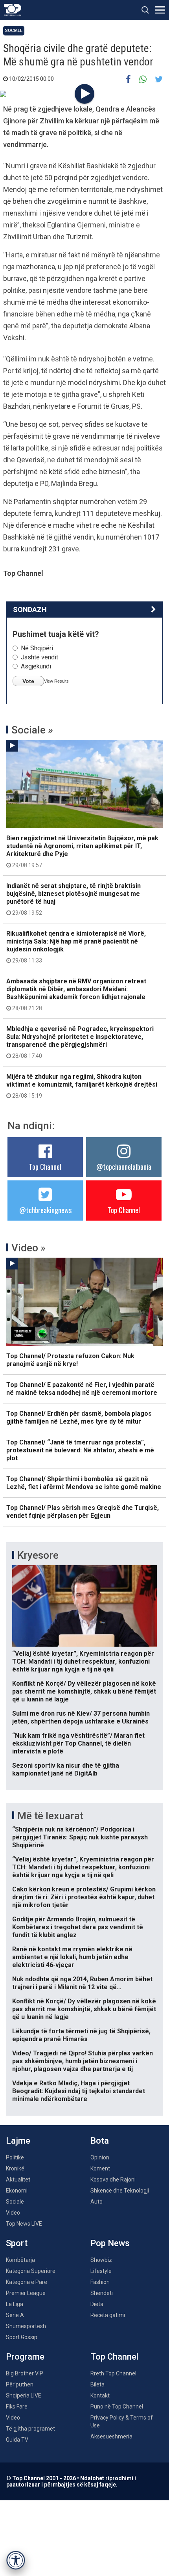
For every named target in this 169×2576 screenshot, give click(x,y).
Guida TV (17, 2440)
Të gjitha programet (30, 2429)
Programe (25, 2357)
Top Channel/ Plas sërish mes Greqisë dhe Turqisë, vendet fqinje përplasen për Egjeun (83, 1512)
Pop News (110, 2243)
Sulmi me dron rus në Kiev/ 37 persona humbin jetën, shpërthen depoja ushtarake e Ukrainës (81, 1717)
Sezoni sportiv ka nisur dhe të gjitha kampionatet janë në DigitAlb (66, 1769)
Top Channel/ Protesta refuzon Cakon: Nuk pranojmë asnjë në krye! (70, 1360)
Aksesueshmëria (111, 2436)
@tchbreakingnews (45, 1210)
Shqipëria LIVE (24, 2395)
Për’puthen (20, 2384)
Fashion (100, 2282)
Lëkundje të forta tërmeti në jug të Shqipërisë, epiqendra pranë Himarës (81, 2035)
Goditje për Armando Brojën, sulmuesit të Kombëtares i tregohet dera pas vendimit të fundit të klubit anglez (78, 1927)
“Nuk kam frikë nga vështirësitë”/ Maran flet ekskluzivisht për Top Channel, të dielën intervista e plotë (78, 1743)
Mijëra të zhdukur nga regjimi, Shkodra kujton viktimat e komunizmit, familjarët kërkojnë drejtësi (82, 1086)
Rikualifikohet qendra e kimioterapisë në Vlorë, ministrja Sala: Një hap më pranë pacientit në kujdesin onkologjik (76, 947)
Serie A (15, 2315)
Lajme (18, 2141)
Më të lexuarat (50, 1816)
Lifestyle (101, 2271)
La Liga (15, 2304)
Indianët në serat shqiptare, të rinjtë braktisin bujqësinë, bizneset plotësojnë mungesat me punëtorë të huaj (73, 899)
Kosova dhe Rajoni (113, 2180)
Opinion (100, 2157)
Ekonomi (17, 2191)
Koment (100, 2168)
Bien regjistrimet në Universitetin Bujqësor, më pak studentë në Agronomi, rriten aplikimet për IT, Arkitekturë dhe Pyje (82, 851)
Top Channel (45, 1167)
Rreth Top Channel (113, 2373)
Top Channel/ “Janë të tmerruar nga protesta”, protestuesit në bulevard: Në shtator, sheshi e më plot (80, 1450)
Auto (96, 2202)
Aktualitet (18, 2180)
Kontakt (100, 2395)
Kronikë (15, 2168)
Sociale (14, 31)
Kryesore (38, 1555)
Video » (28, 1248)
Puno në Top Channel (117, 2407)
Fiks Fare (17, 2407)
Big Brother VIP (25, 2373)
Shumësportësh (26, 2326)
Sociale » (32, 730)
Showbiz (101, 2260)
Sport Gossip (22, 2337)
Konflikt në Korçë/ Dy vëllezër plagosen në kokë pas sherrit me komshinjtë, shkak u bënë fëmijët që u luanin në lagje (84, 1691)
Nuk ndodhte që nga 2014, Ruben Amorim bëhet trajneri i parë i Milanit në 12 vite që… (82, 1983)
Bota (100, 2141)
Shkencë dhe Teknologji (120, 2191)
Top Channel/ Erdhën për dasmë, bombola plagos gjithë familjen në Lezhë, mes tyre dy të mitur (79, 1417)
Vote (28, 681)
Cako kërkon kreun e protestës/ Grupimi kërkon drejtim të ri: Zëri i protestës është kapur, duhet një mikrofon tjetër (84, 1897)
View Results (56, 681)
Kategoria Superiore (31, 2271)
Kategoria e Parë (27, 2282)
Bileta (97, 2384)
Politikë (15, 2157)
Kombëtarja (20, 2260)
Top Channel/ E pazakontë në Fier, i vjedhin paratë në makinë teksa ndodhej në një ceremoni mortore (82, 1389)
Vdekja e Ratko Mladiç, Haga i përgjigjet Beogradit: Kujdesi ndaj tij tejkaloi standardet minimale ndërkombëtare (79, 2091)
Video (13, 2213)
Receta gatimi (108, 2315)
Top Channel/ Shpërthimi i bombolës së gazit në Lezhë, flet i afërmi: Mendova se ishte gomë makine (84, 1483)
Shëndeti (102, 2293)
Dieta (97, 2304)
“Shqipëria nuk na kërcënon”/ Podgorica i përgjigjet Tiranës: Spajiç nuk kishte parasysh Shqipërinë (80, 1837)
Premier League (26, 2293)
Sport (17, 2243)
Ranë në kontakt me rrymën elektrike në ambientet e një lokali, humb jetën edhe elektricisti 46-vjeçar (72, 1957)
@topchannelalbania (124, 1167)
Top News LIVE (24, 2224)
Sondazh (30, 610)
